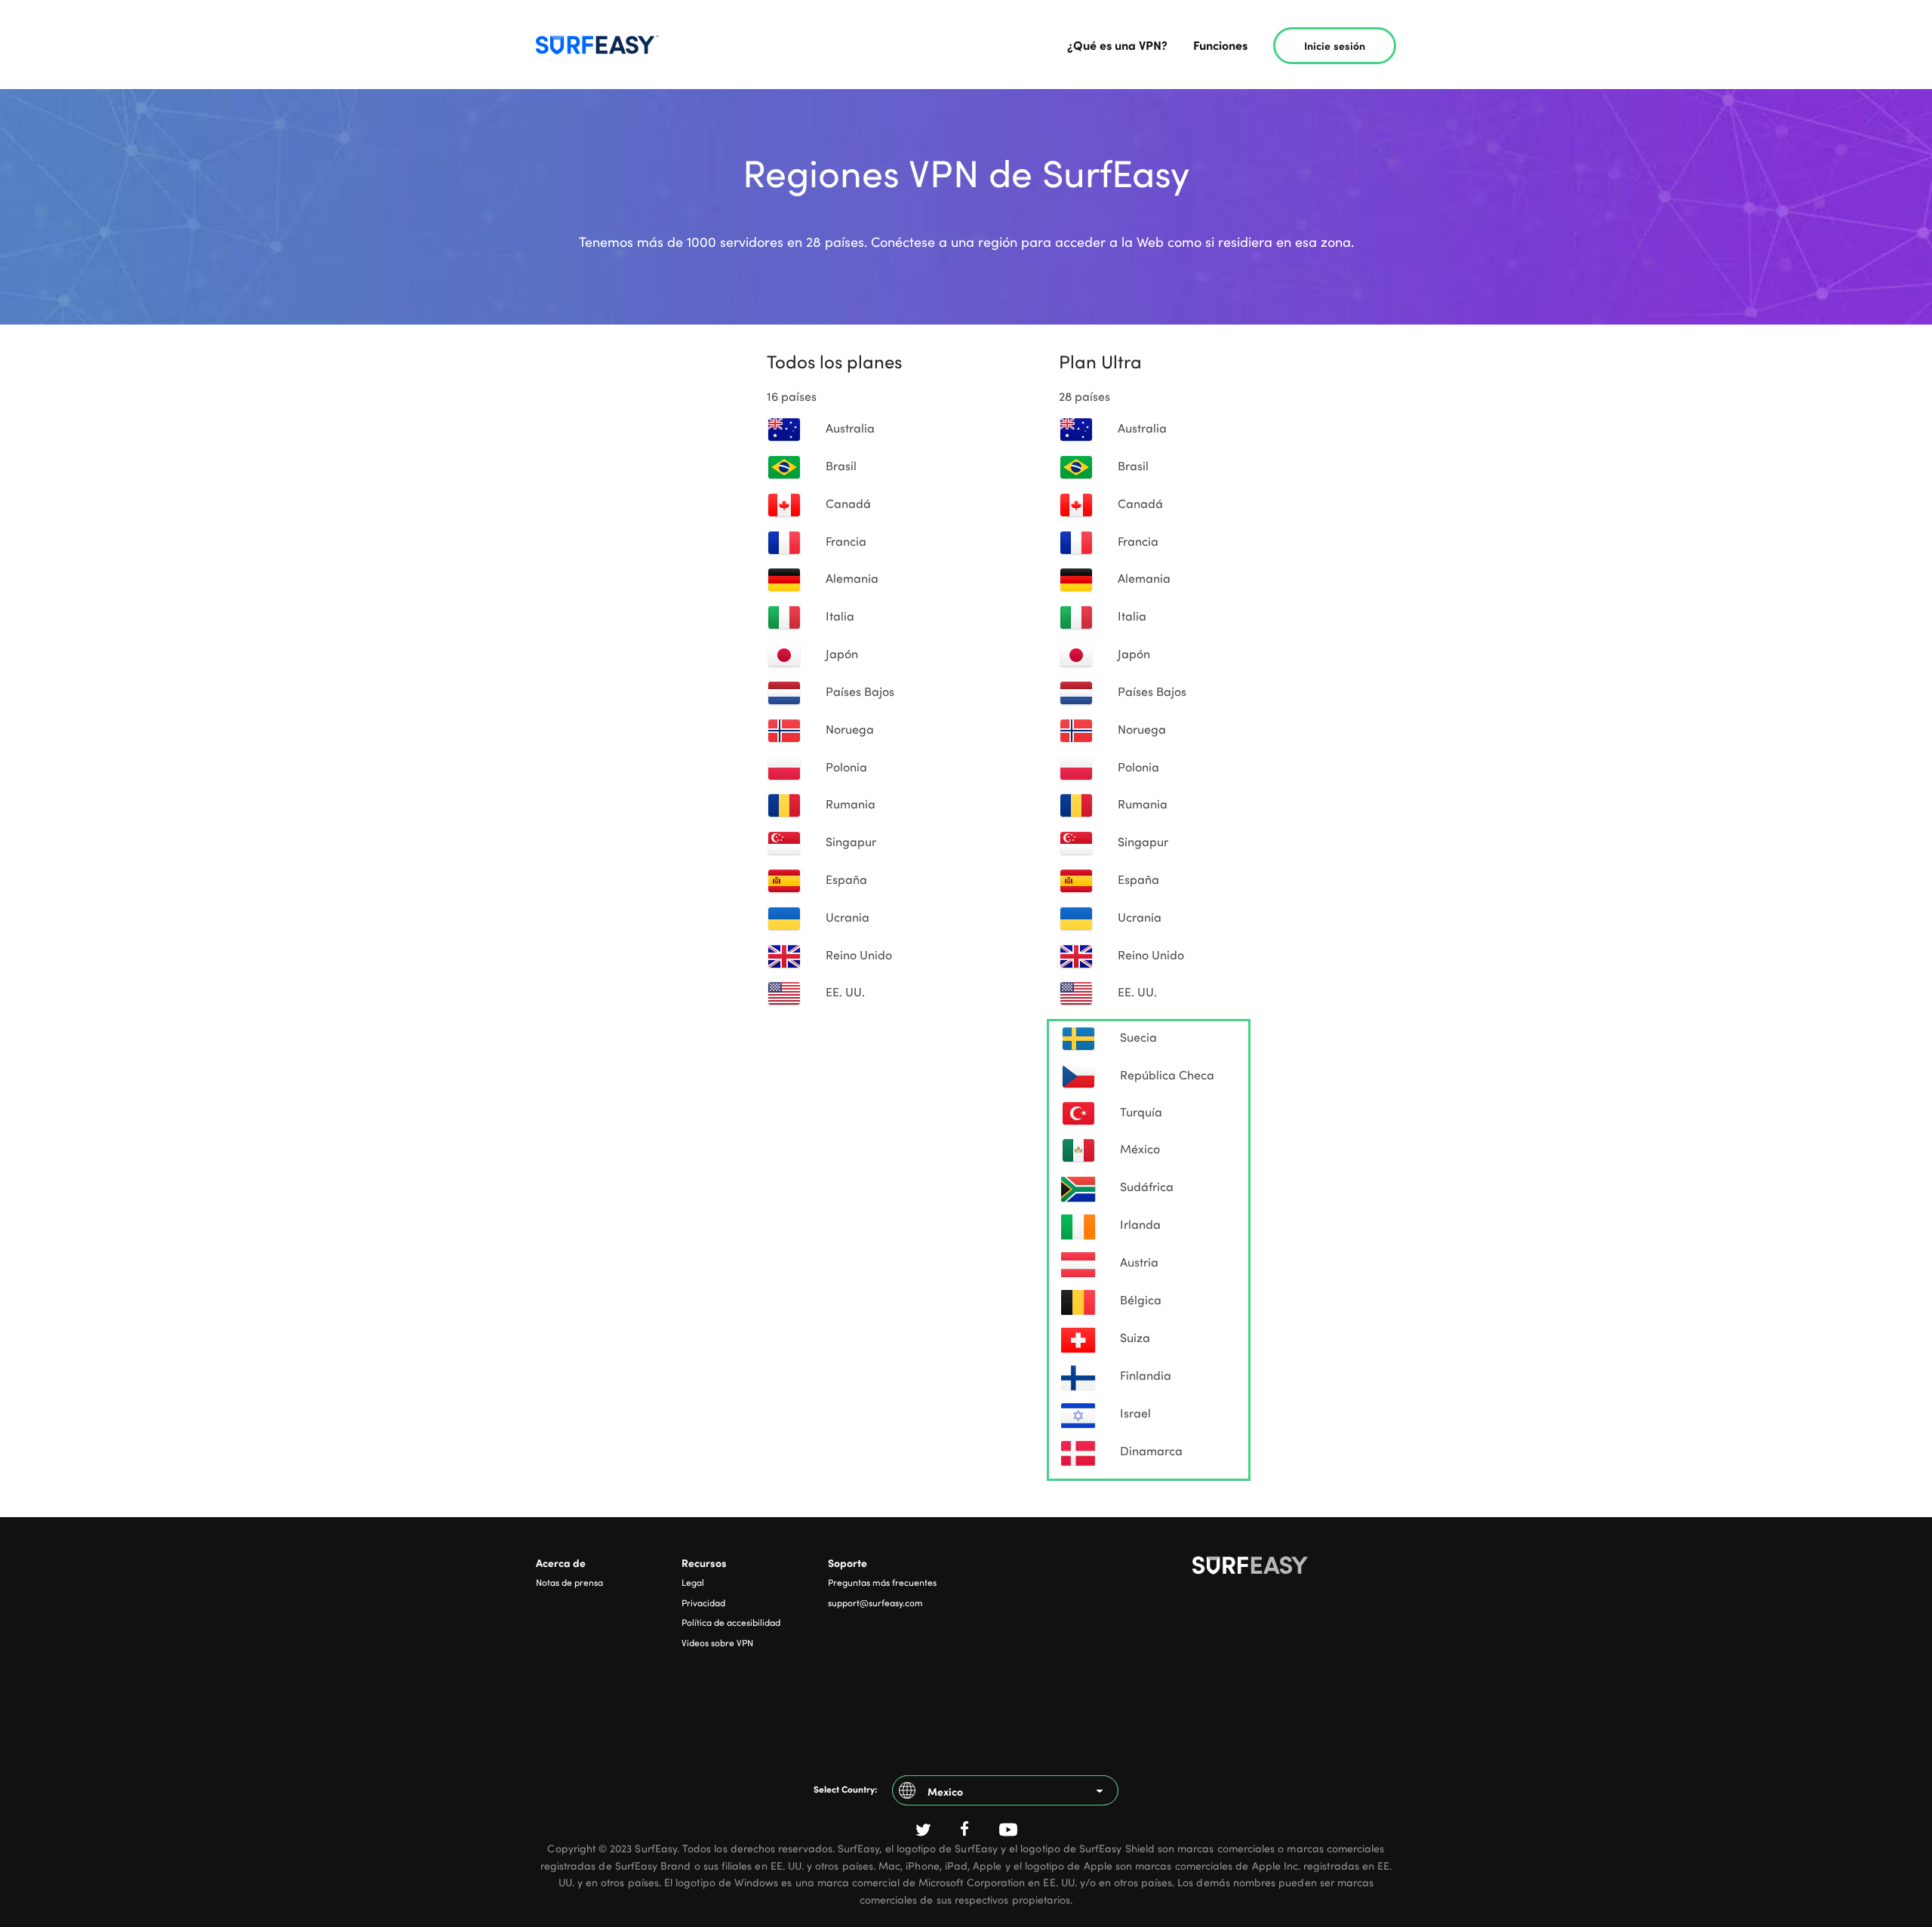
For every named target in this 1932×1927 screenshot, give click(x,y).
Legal (693, 1582)
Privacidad (703, 1602)
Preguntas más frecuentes (882, 1582)
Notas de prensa (569, 1582)
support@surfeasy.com (875, 1602)
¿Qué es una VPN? (1117, 45)
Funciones (1220, 45)
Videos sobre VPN (717, 1642)
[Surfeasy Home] (1294, 1568)
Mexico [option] (945, 1791)
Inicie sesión (1335, 45)
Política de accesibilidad (731, 1622)
